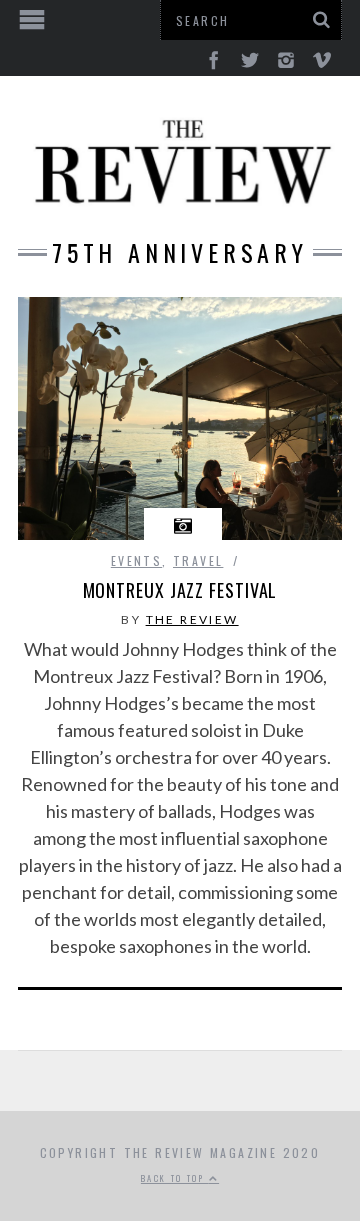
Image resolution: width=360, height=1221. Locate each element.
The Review (192, 619)
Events (136, 560)
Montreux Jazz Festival (180, 590)
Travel (198, 560)
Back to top (175, 1178)
